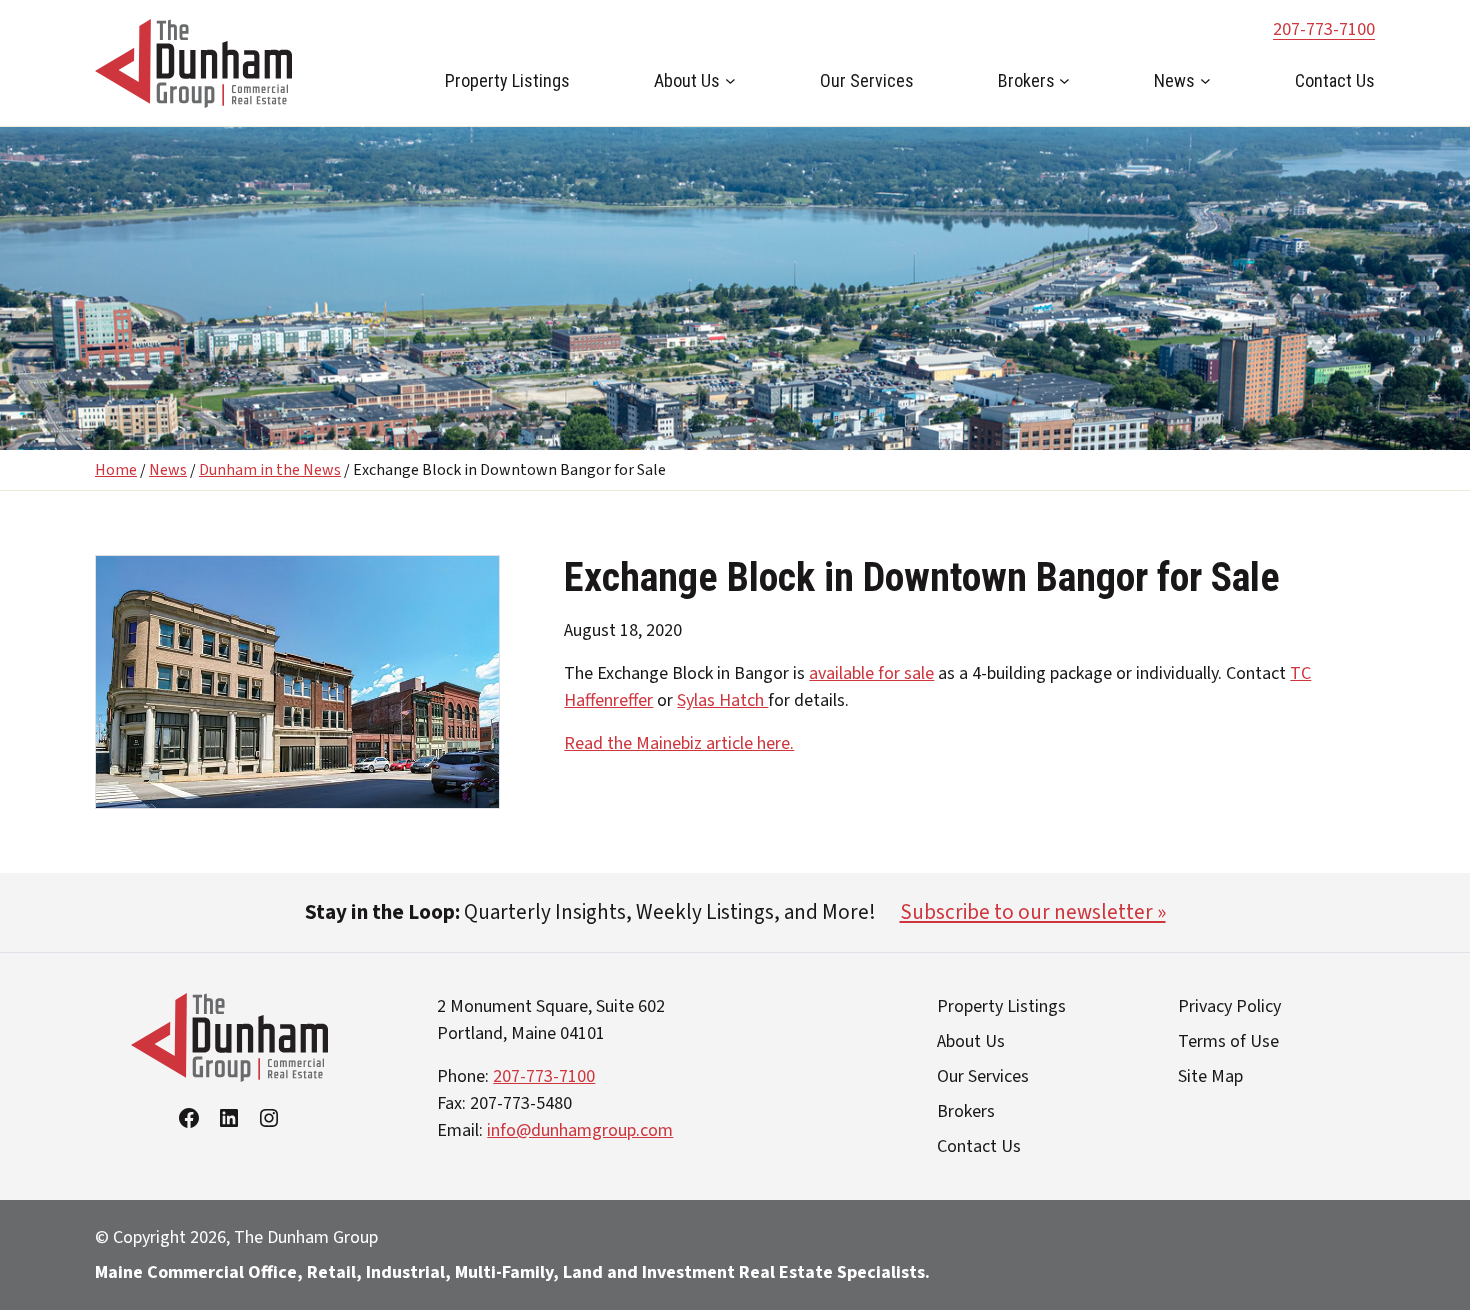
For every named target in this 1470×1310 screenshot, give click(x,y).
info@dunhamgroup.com (580, 1130)
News (168, 470)
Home (116, 470)
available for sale (871, 673)
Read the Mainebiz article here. (679, 743)
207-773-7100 (1324, 29)
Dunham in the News (270, 470)
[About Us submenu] (730, 80)
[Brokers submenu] (1064, 80)
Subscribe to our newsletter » (1033, 912)
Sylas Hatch (722, 700)
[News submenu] (1205, 80)
